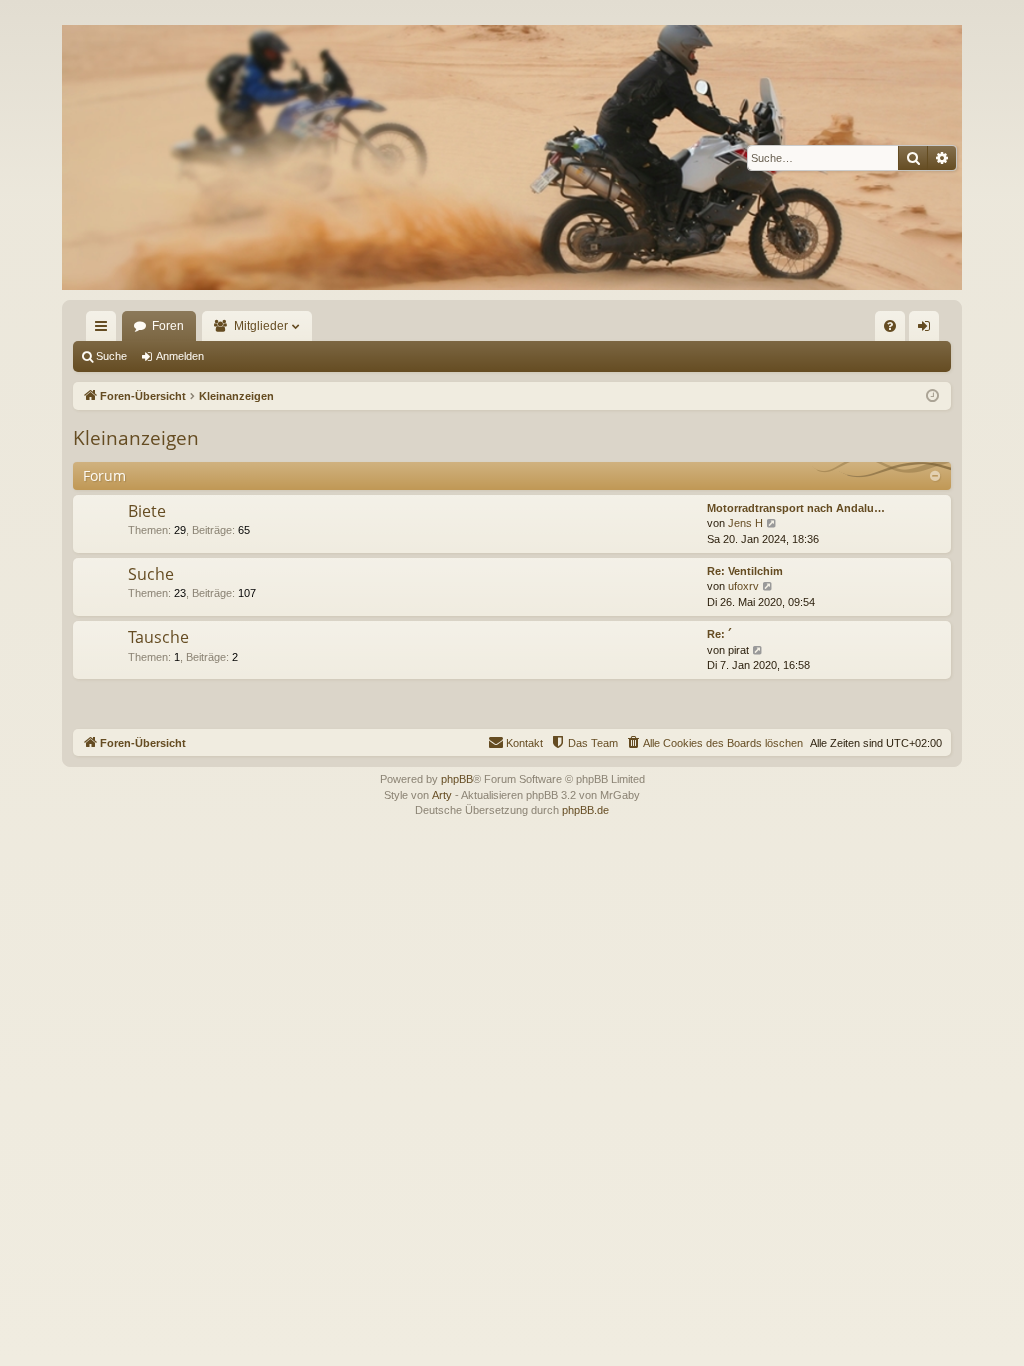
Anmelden (180, 356)
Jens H (745, 523)
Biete (147, 511)
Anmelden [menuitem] (928, 330)
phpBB (457, 779)
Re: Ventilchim (745, 571)
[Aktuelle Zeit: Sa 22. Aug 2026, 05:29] (932, 396)
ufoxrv (743, 586)
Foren (168, 326)
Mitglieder (261, 326)
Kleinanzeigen (136, 438)
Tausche (158, 637)
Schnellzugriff (105, 330)
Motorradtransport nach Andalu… (796, 508)
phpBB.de (585, 810)
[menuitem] (890, 326)
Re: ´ (719, 634)
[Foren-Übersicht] (512, 157)
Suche (111, 356)
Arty (442, 795)
